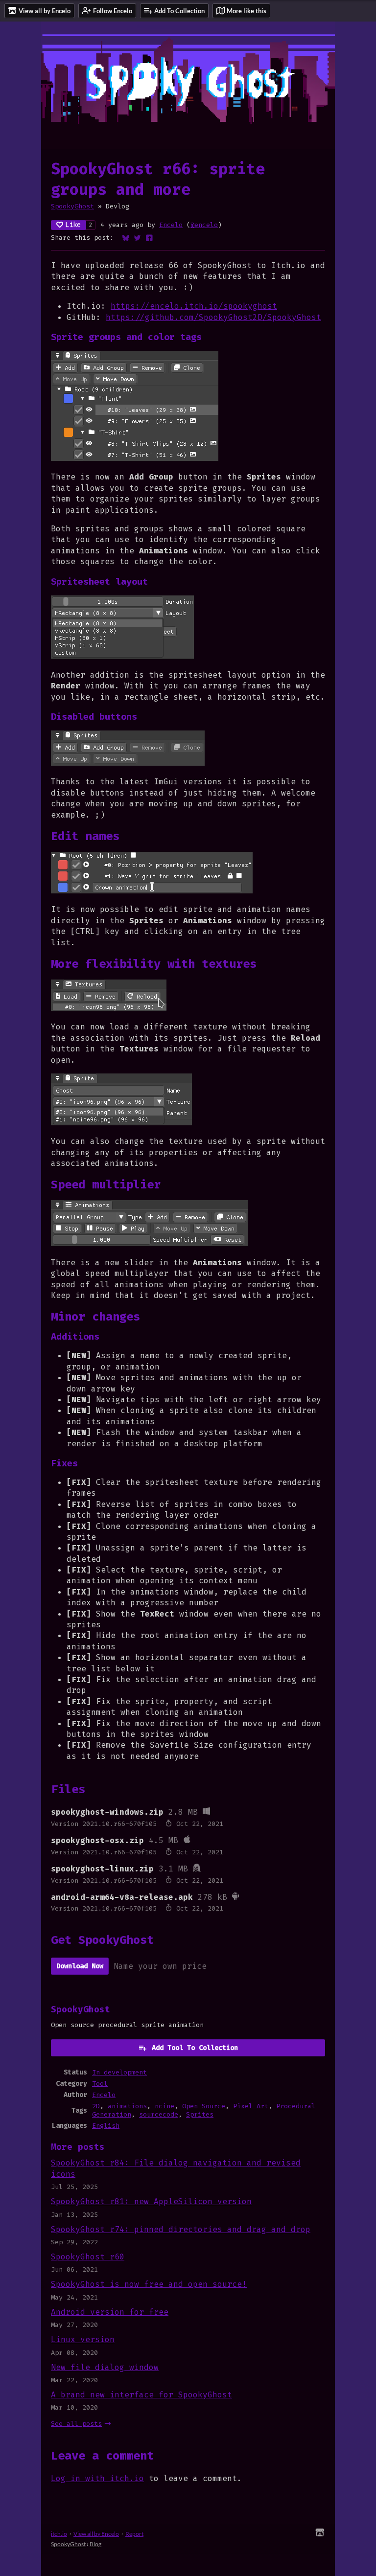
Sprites (200, 2114)
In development (119, 2072)
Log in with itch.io (97, 2478)
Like (73, 225)
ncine (164, 2106)
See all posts (76, 2424)
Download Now (80, 1966)
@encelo (204, 225)
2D (96, 2106)
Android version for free (110, 2312)
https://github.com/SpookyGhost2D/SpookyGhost (213, 317)
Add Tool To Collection (195, 2048)
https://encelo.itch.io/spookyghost (194, 306)
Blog (95, 2544)
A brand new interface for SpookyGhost (141, 2395)
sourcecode (159, 2114)
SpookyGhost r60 (88, 2257)
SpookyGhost (72, 206)
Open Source (204, 2106)
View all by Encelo (96, 2534)
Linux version (83, 2339)
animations (127, 2106)
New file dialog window (105, 2367)
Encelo (171, 225)
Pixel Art (251, 2106)
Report (134, 2534)
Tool (100, 2084)
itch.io (59, 2534)
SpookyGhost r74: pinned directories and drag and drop (181, 2229)
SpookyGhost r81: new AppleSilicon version (151, 2201)
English (106, 2126)
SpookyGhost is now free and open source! (149, 2284)
